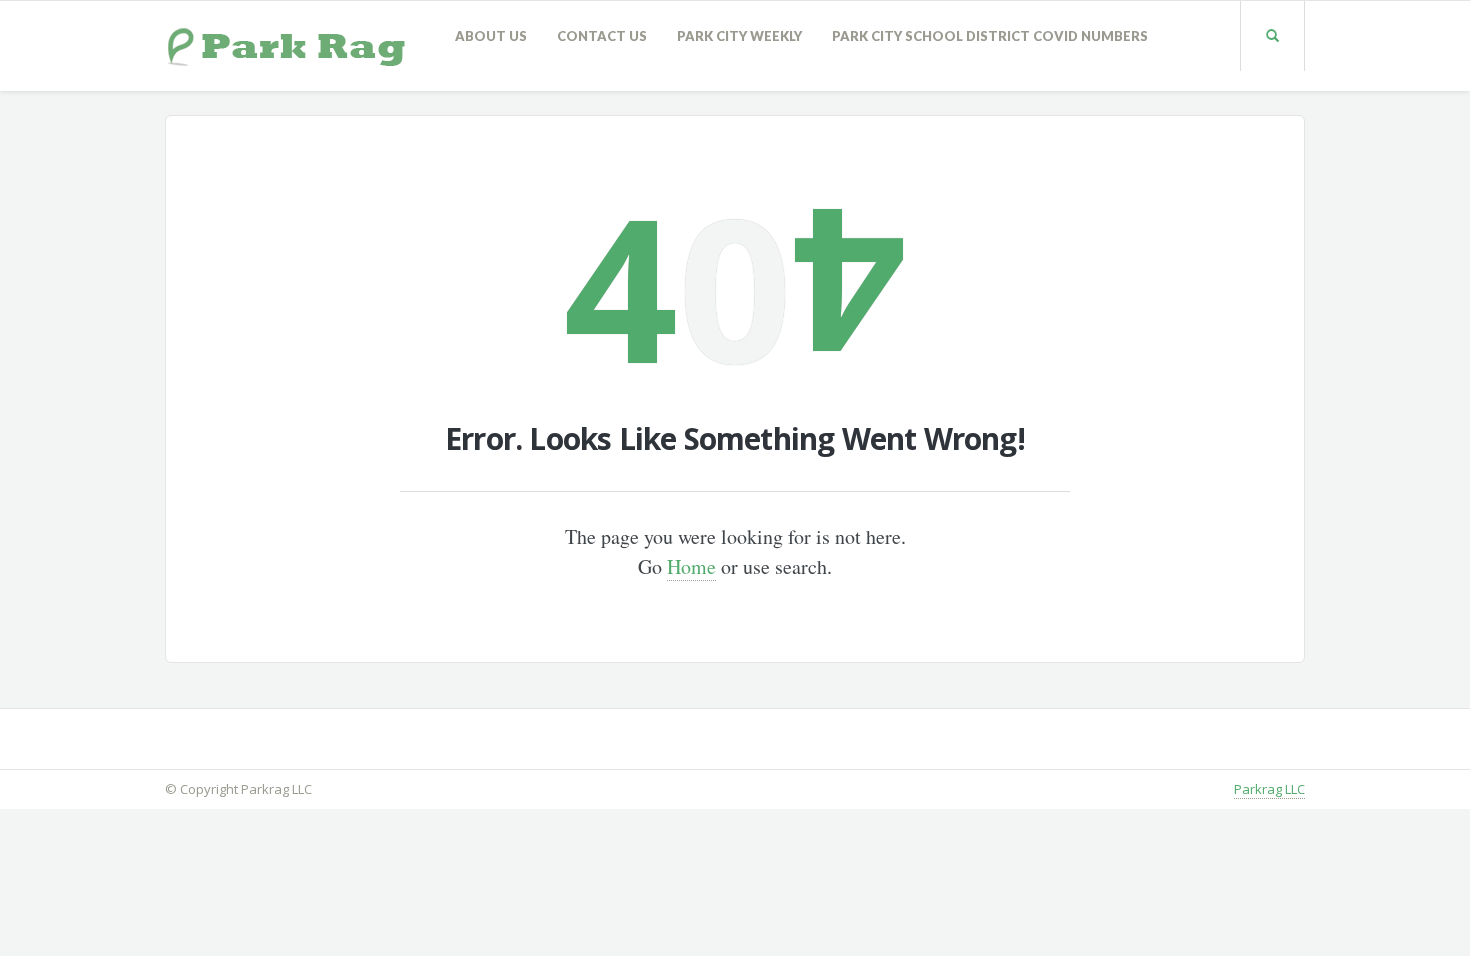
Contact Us (602, 36)
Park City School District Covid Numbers (990, 36)
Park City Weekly (739, 36)
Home (691, 566)
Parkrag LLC (1269, 789)
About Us (491, 36)
